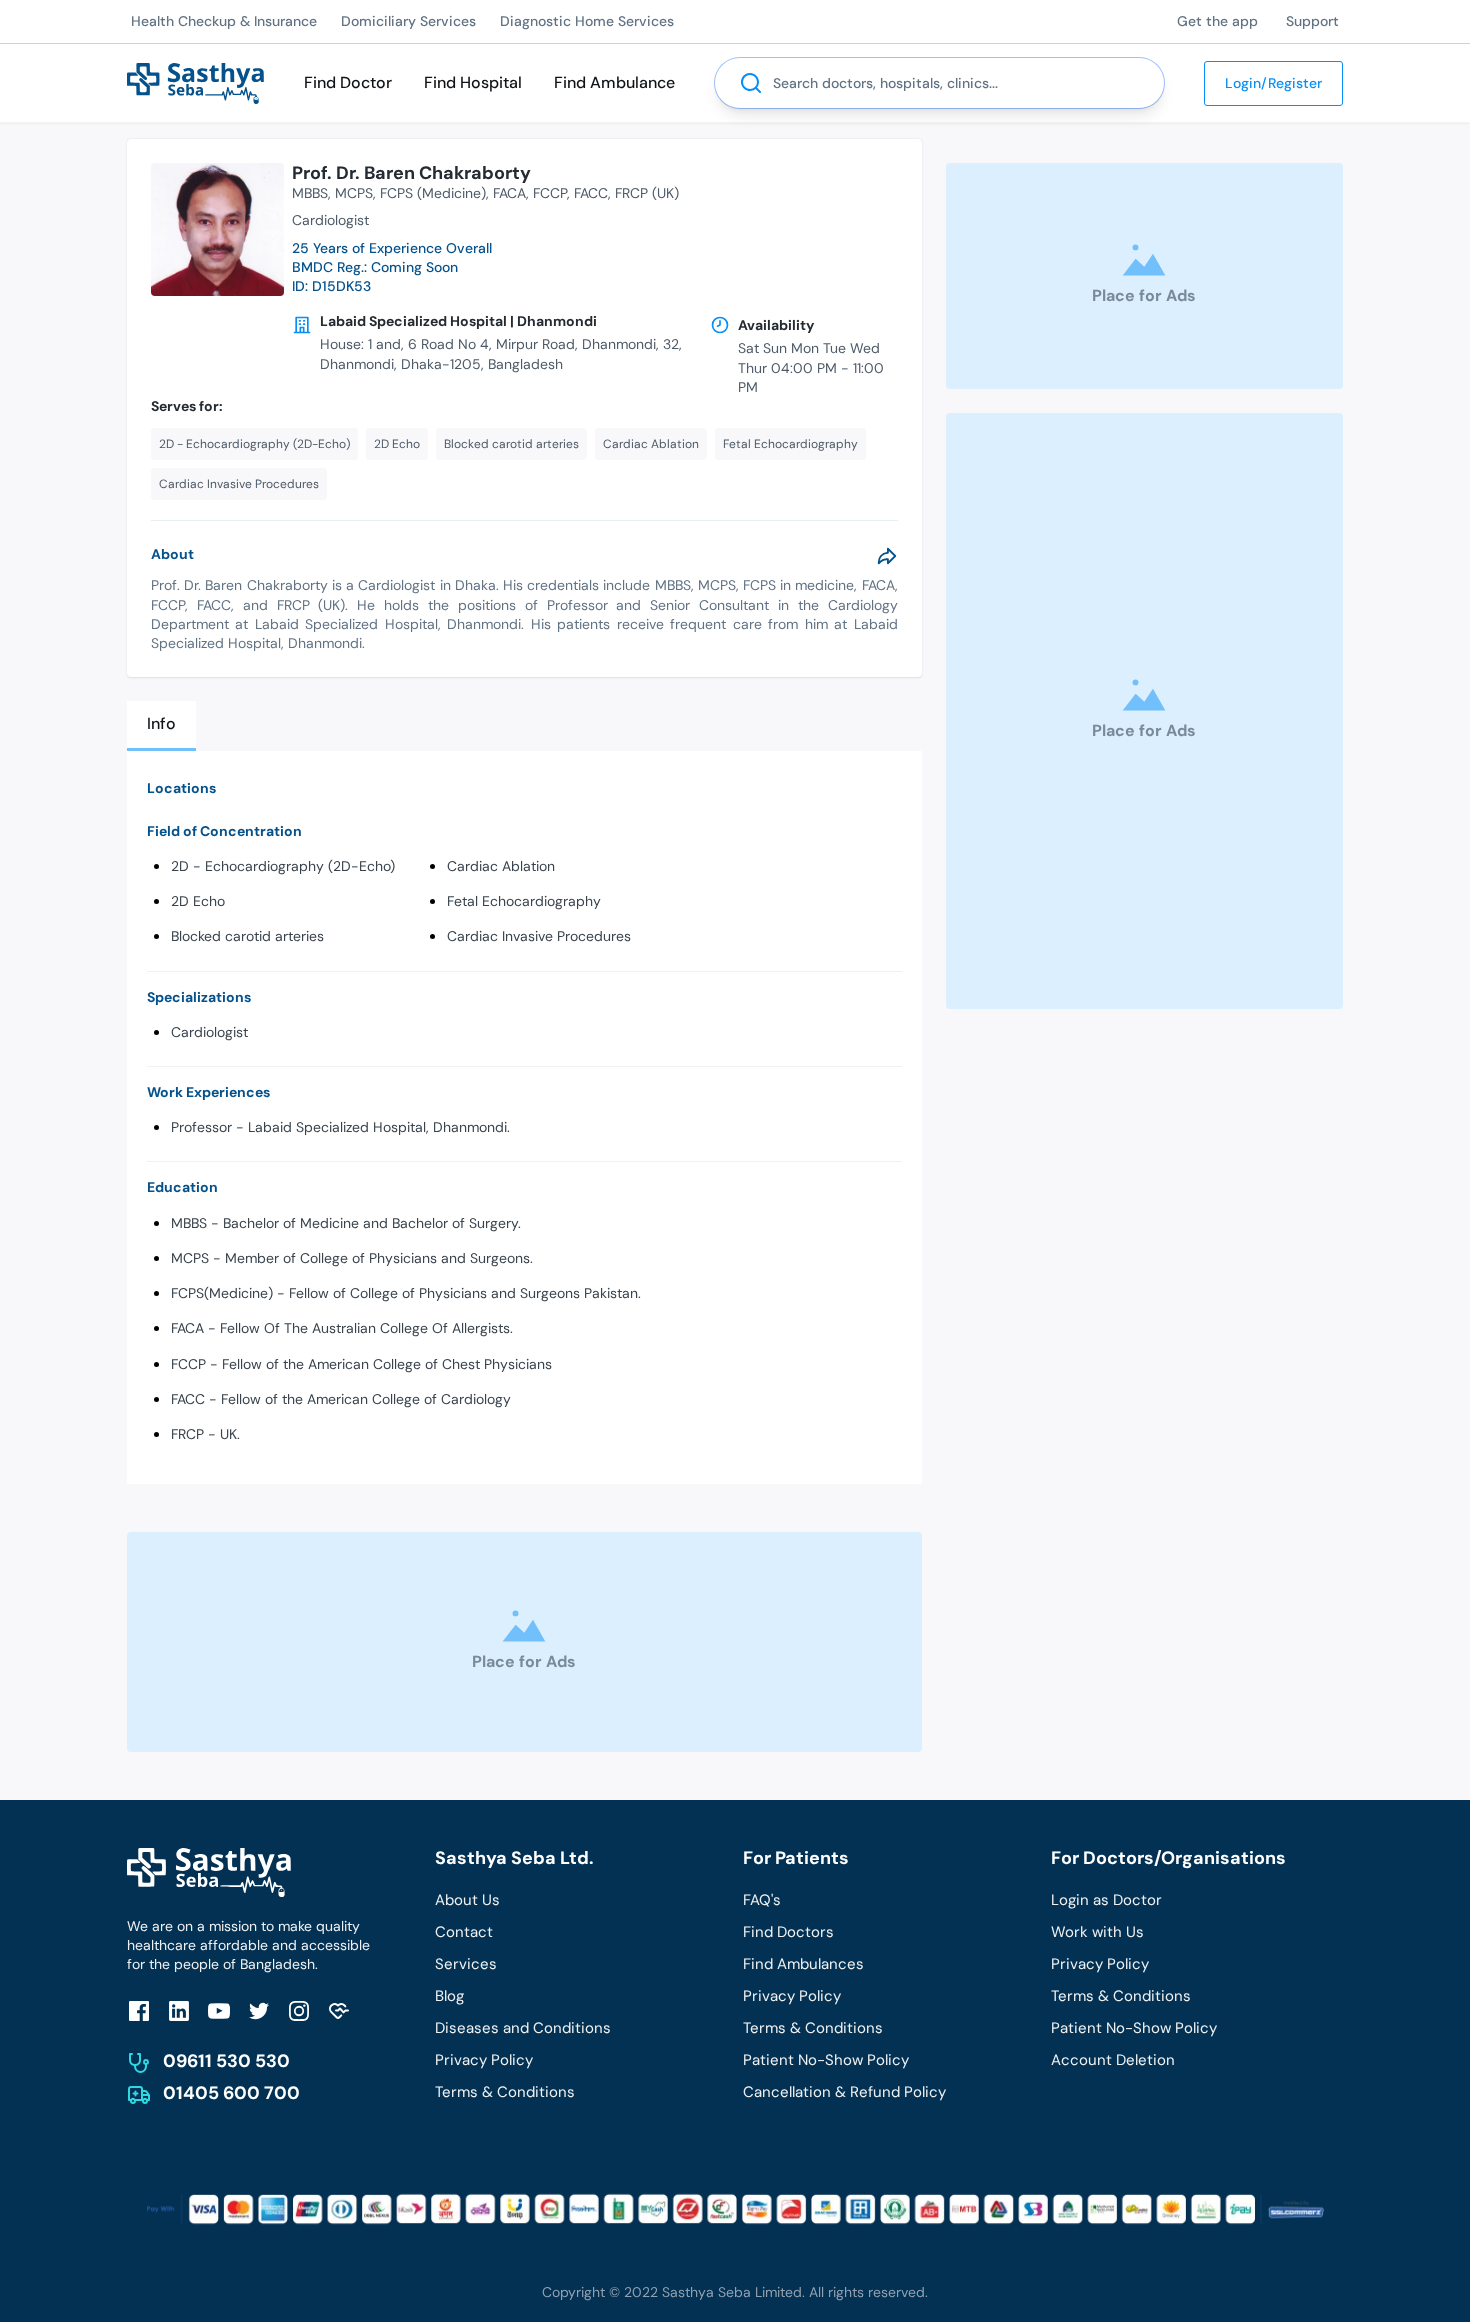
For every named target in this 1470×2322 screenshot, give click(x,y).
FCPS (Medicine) (433, 193)
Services (466, 1964)
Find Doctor (348, 82)
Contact (464, 1932)
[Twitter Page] (259, 2010)
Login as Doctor (1106, 1900)
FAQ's (762, 1900)
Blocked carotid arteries (247, 936)
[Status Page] (339, 2010)
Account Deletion (1113, 2060)
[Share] (887, 556)
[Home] (195, 81)
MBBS (310, 193)
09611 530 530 (226, 2061)
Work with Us (1097, 1932)
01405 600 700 (231, 2093)
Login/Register (1273, 83)
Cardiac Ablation (501, 866)
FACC (591, 193)
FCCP (550, 193)
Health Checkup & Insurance (224, 21)
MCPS (354, 193)
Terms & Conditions (505, 2092)
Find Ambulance (614, 82)
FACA (509, 193)
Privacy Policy (484, 2060)
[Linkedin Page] (179, 2010)
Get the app (1217, 21)
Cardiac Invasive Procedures (539, 936)
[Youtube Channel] (219, 2010)
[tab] (161, 725)
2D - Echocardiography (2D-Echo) (283, 866)
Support (1312, 21)
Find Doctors (788, 1932)
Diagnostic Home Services (587, 21)
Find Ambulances (803, 1964)
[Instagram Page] (299, 2010)
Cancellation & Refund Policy (844, 2092)
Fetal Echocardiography (524, 901)
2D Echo (198, 901)
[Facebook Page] (139, 2010)
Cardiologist (209, 1032)
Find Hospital (473, 82)
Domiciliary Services (408, 21)
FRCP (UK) (647, 193)
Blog (449, 1996)
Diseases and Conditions (523, 2028)
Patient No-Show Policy (826, 2060)
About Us (467, 1900)
